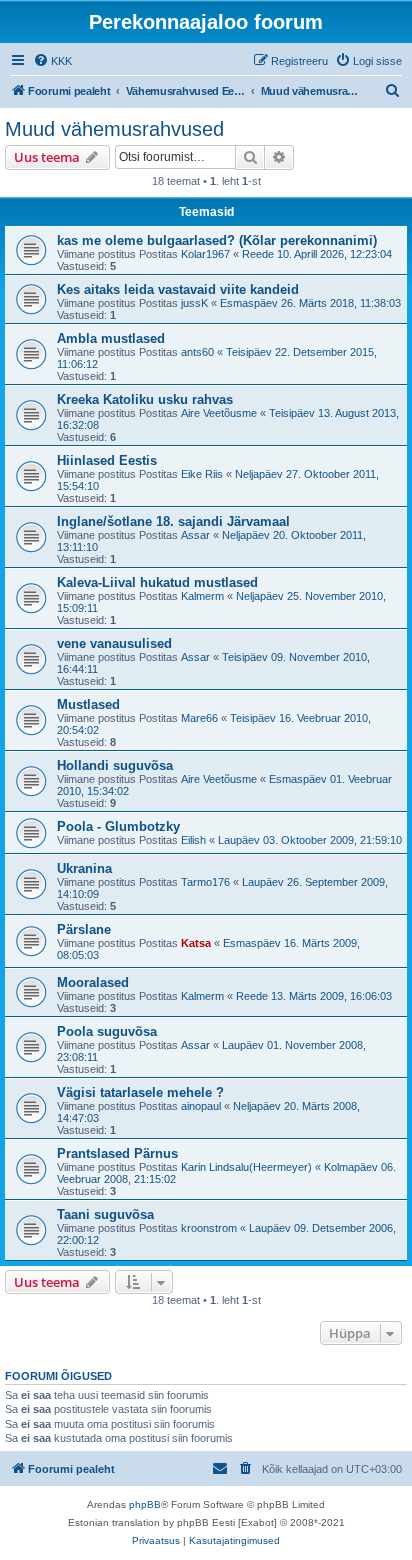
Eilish (193, 840)
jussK (194, 303)
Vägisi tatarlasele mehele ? (140, 1092)
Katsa (196, 943)
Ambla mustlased (111, 338)
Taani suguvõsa (105, 1214)
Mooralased (93, 982)
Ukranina (84, 868)
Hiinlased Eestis (107, 460)
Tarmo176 (205, 882)
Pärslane (84, 929)
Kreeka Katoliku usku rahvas (145, 399)
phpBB (145, 1504)
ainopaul (201, 1106)
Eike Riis (202, 474)
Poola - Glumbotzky (118, 826)
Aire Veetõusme (219, 413)
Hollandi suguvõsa (115, 765)
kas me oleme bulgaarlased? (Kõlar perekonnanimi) (217, 240)
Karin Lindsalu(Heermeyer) (246, 1167)
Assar (195, 535)
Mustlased (88, 704)
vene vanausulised (114, 643)
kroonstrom (209, 1228)
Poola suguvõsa (107, 1031)
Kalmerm (202, 596)
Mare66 (199, 718)
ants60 (197, 352)
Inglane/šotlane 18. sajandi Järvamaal (173, 521)
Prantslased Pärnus (117, 1153)
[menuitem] (52, 61)
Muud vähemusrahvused (114, 129)
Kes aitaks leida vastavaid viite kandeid (178, 289)
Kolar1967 (205, 254)
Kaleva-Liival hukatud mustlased (157, 582)
